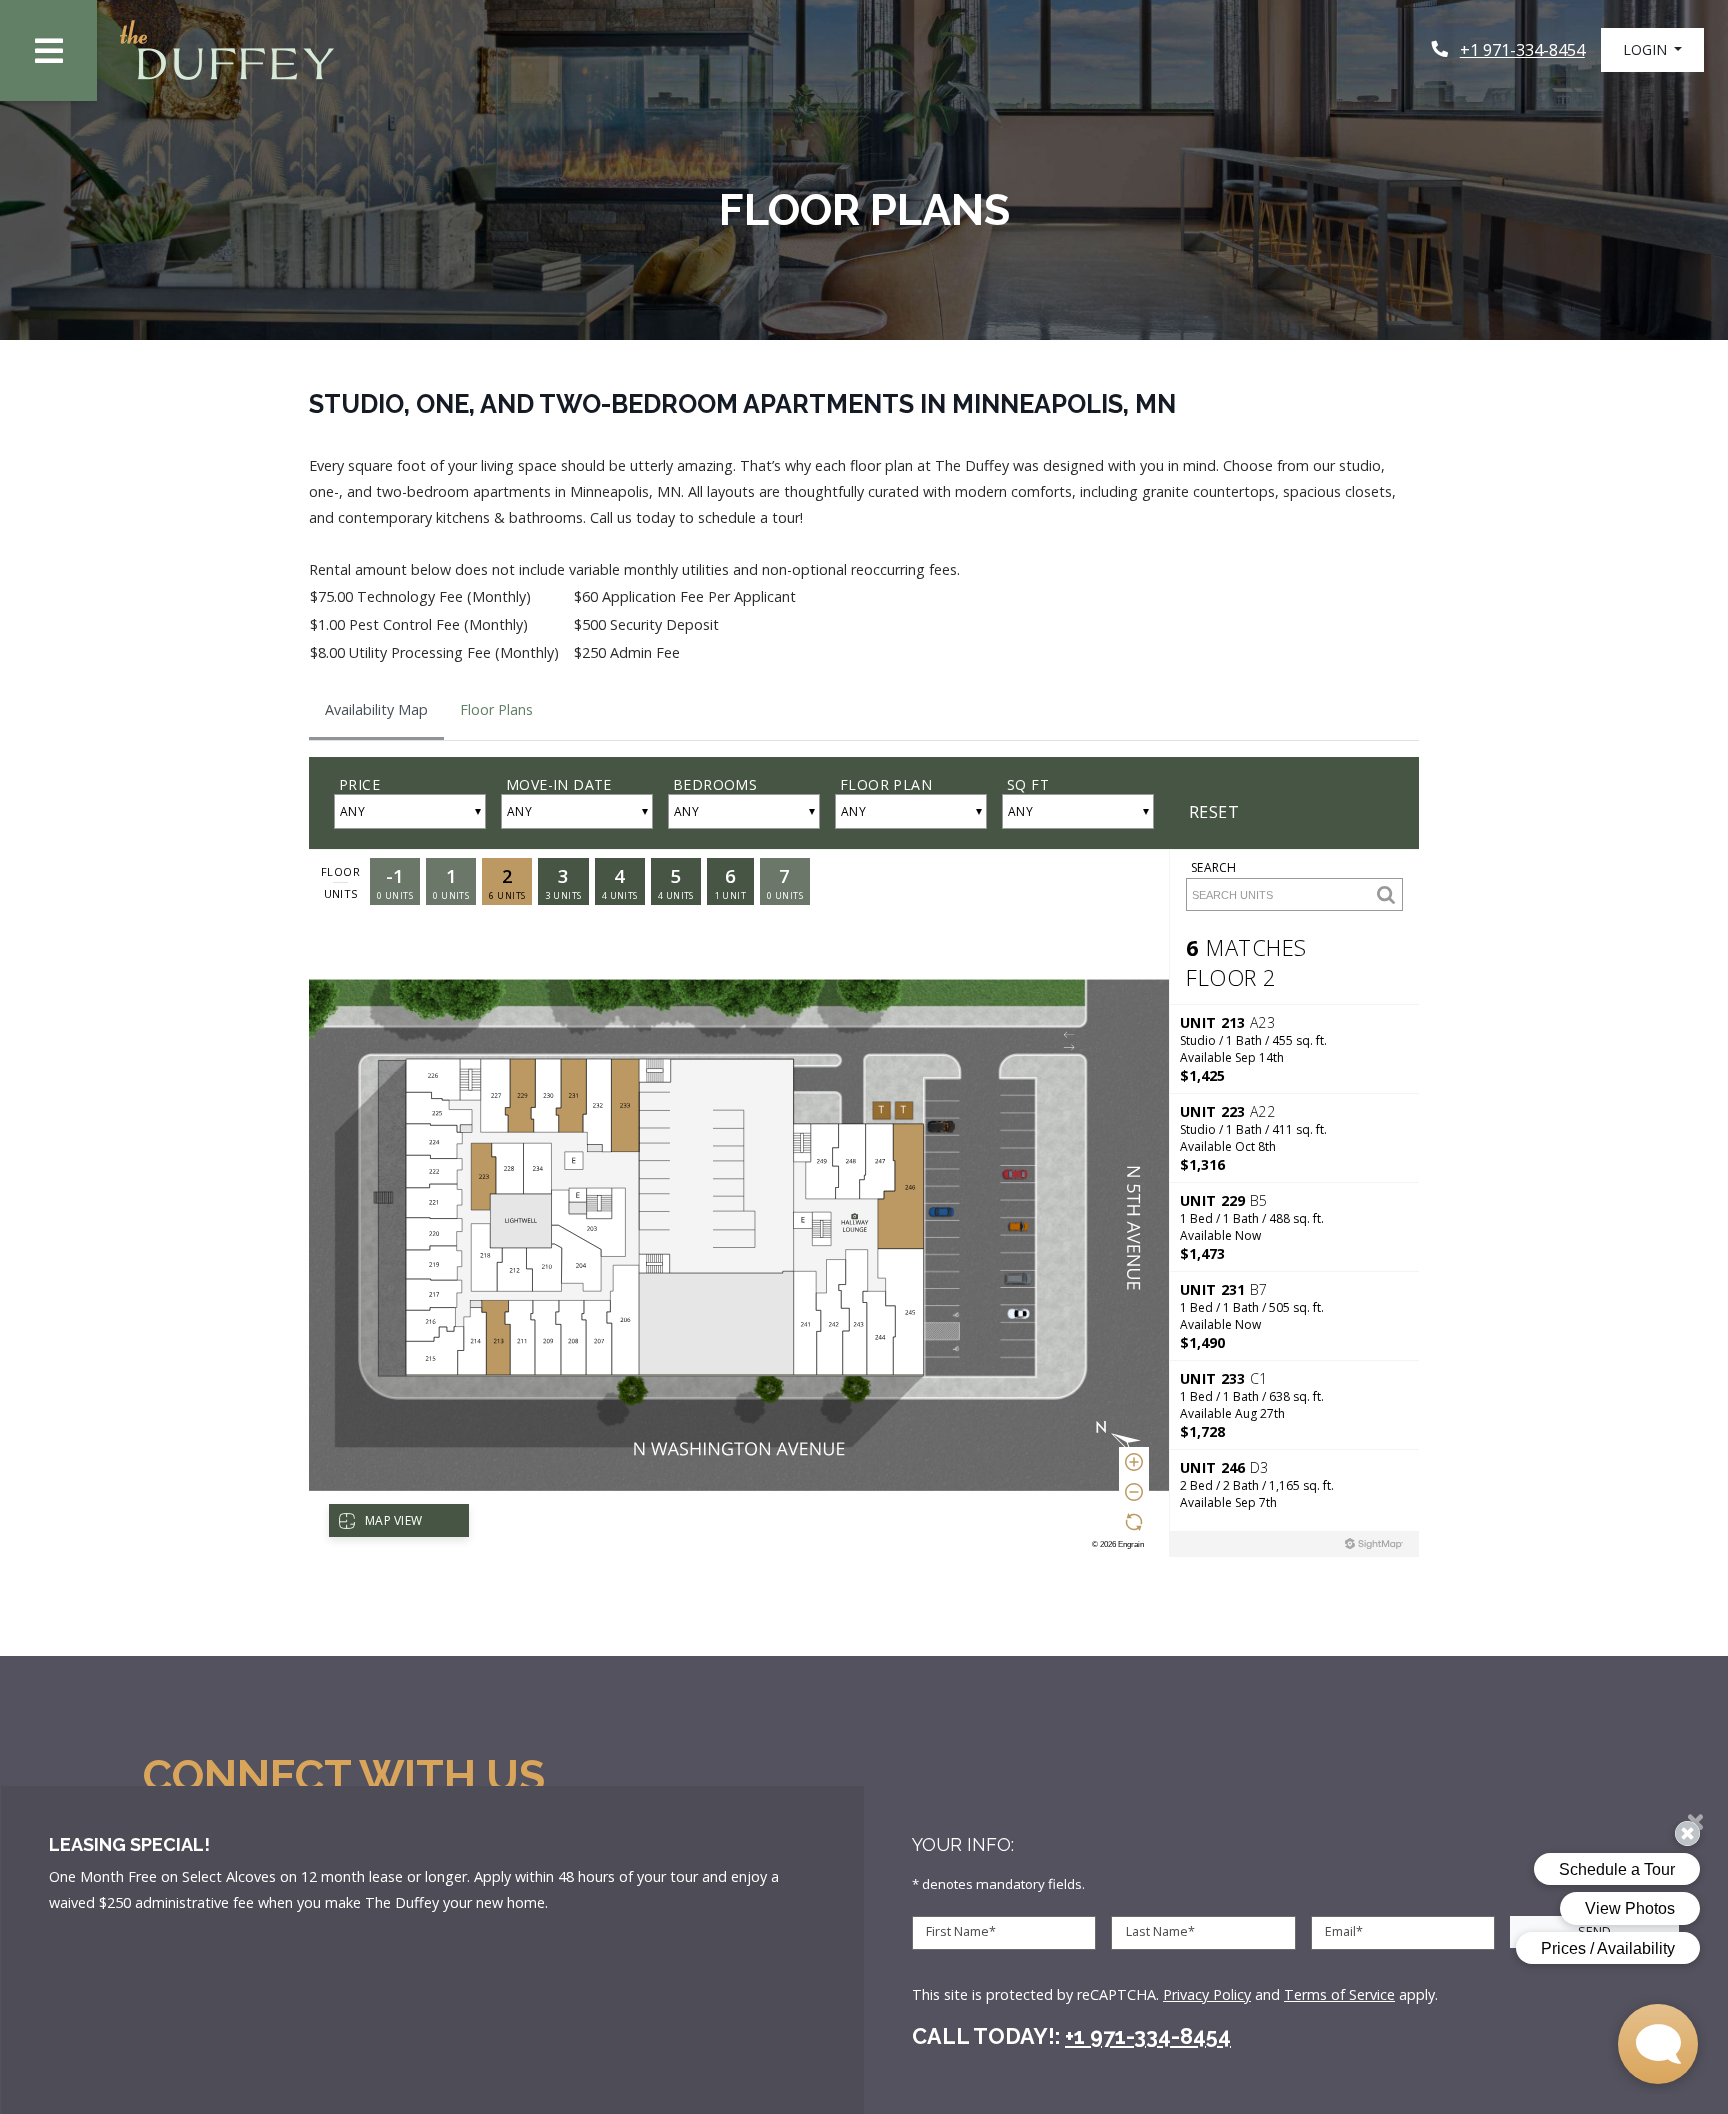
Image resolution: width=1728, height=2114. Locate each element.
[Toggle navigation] (48, 50)
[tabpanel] (864, 1161)
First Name (961, 1932)
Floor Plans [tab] (496, 709)
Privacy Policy (1207, 1994)
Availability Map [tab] (376, 709)
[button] (1652, 50)
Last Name (1160, 1932)
